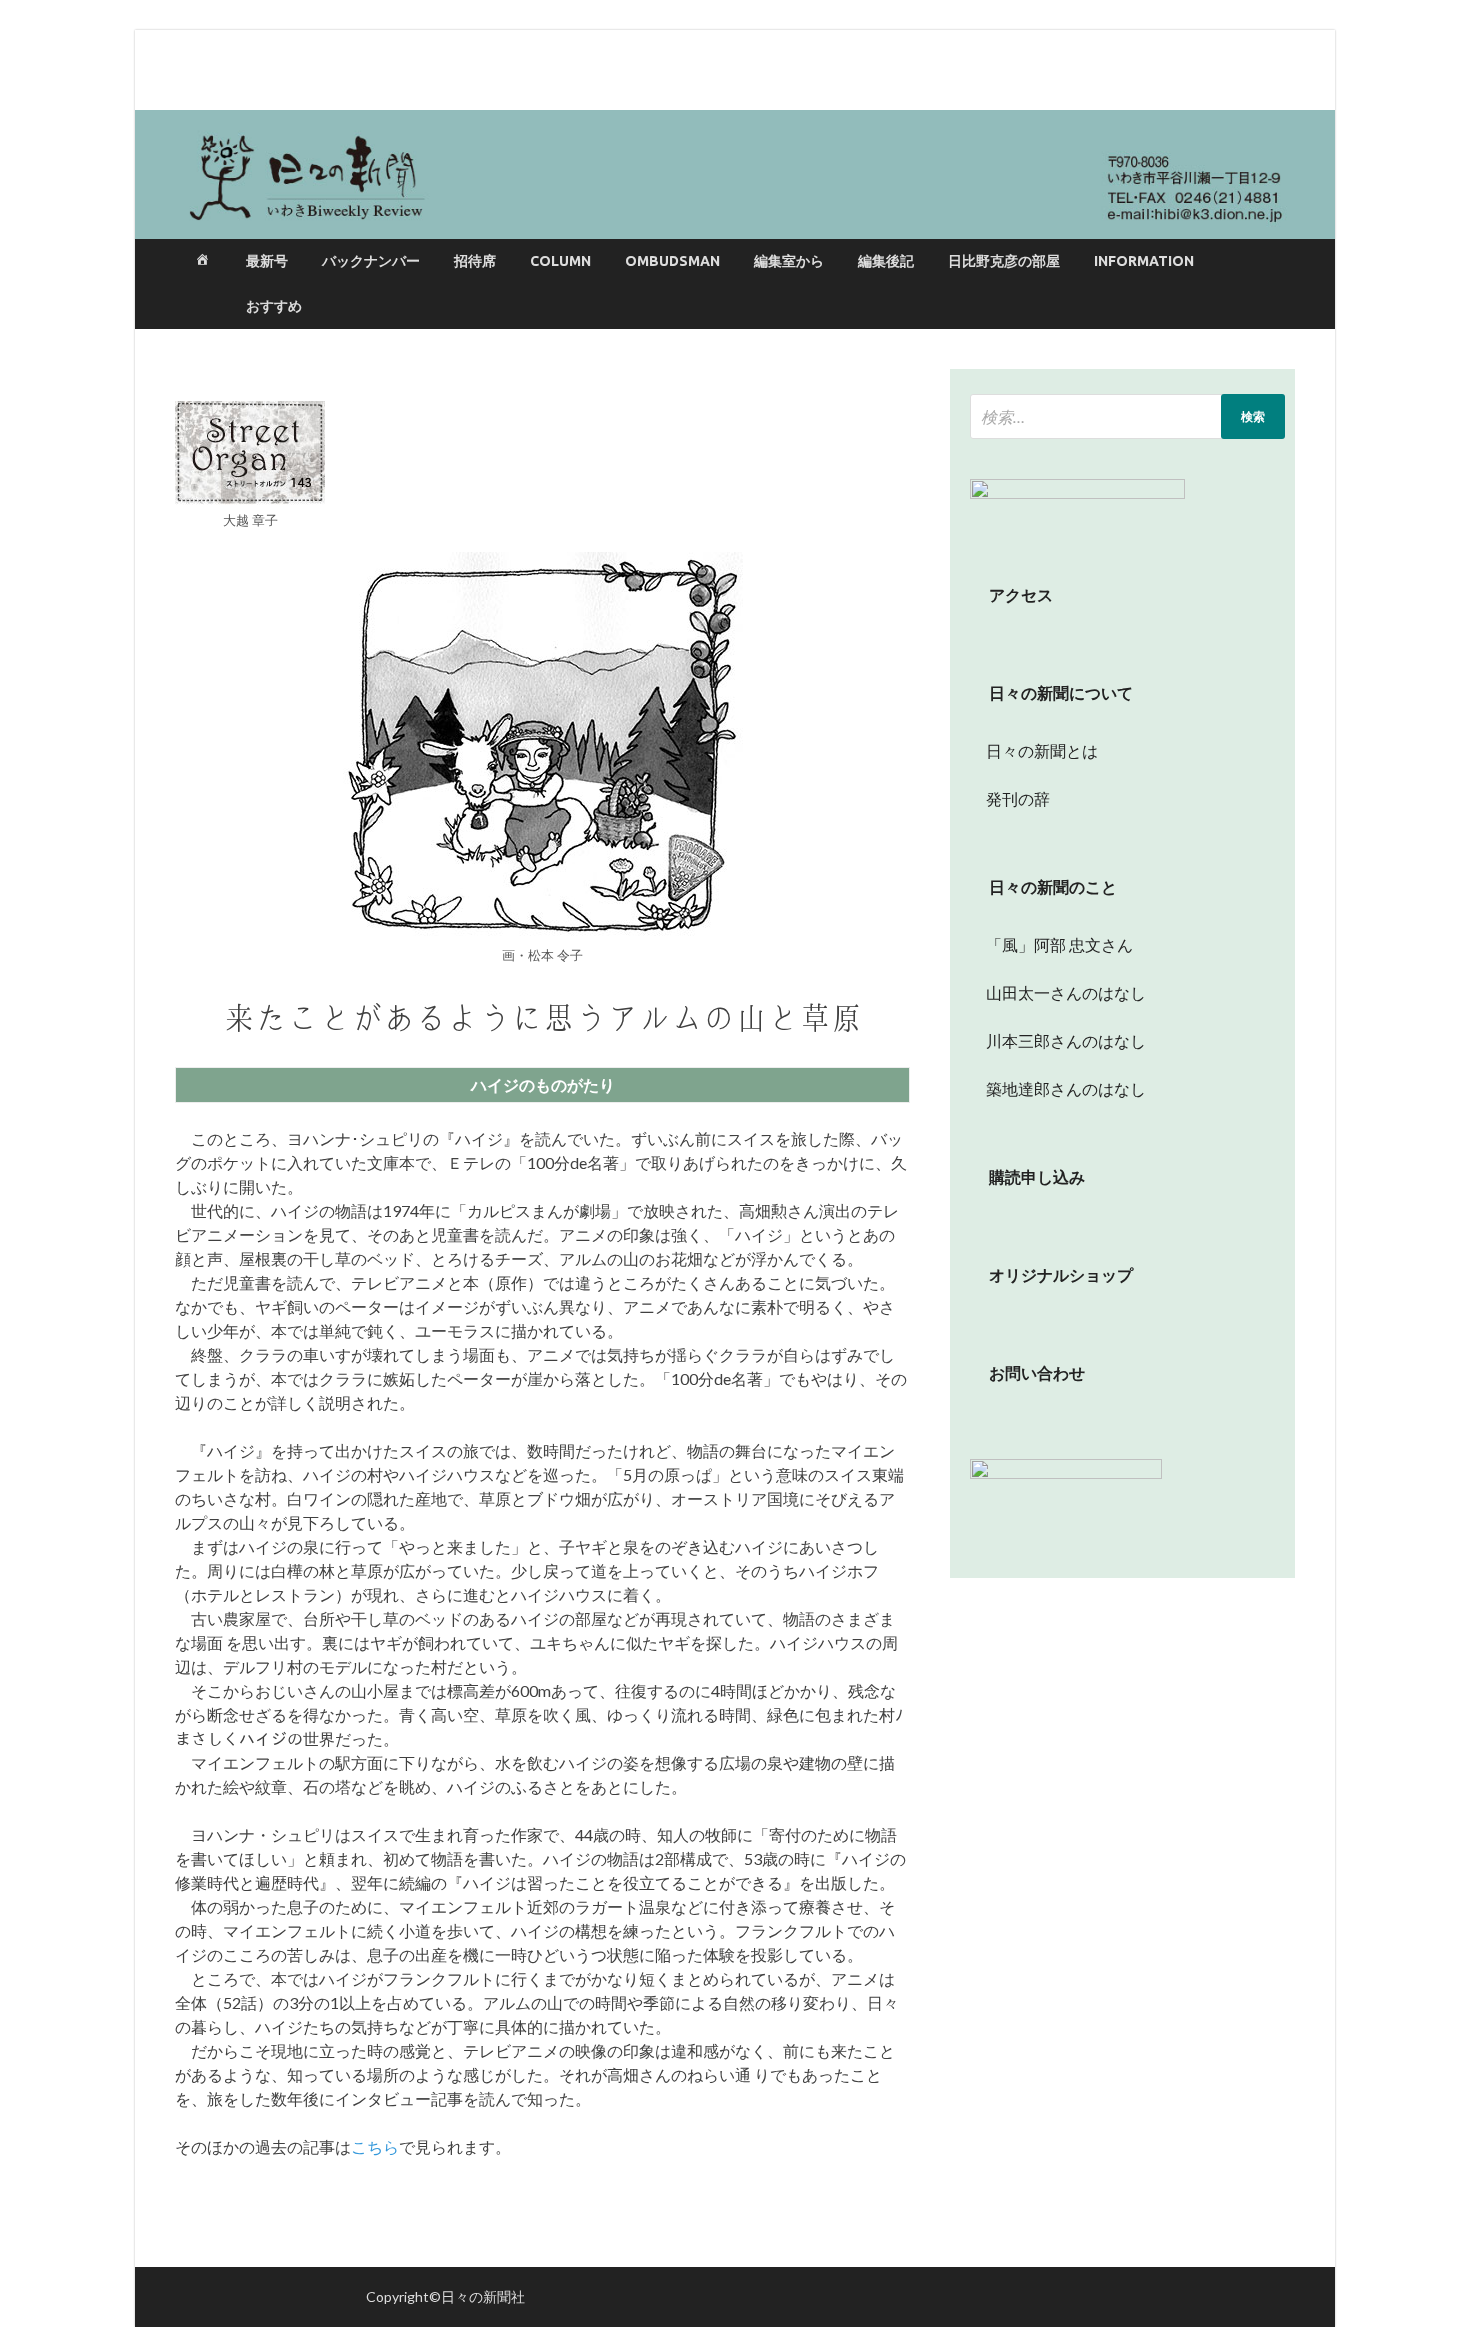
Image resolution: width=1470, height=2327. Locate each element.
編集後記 (886, 261)
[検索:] (1127, 416)
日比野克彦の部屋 (1004, 261)
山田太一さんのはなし (1058, 992)
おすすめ (274, 306)
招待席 (475, 261)
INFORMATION (1144, 261)
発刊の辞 (1018, 798)
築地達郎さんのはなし (1058, 1088)
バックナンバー (371, 261)
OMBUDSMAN (672, 261)
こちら (375, 2146)
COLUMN (560, 261)
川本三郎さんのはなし (1058, 1040)
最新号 (267, 261)
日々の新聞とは (1034, 750)
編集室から (789, 261)
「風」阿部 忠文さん (1051, 944)
